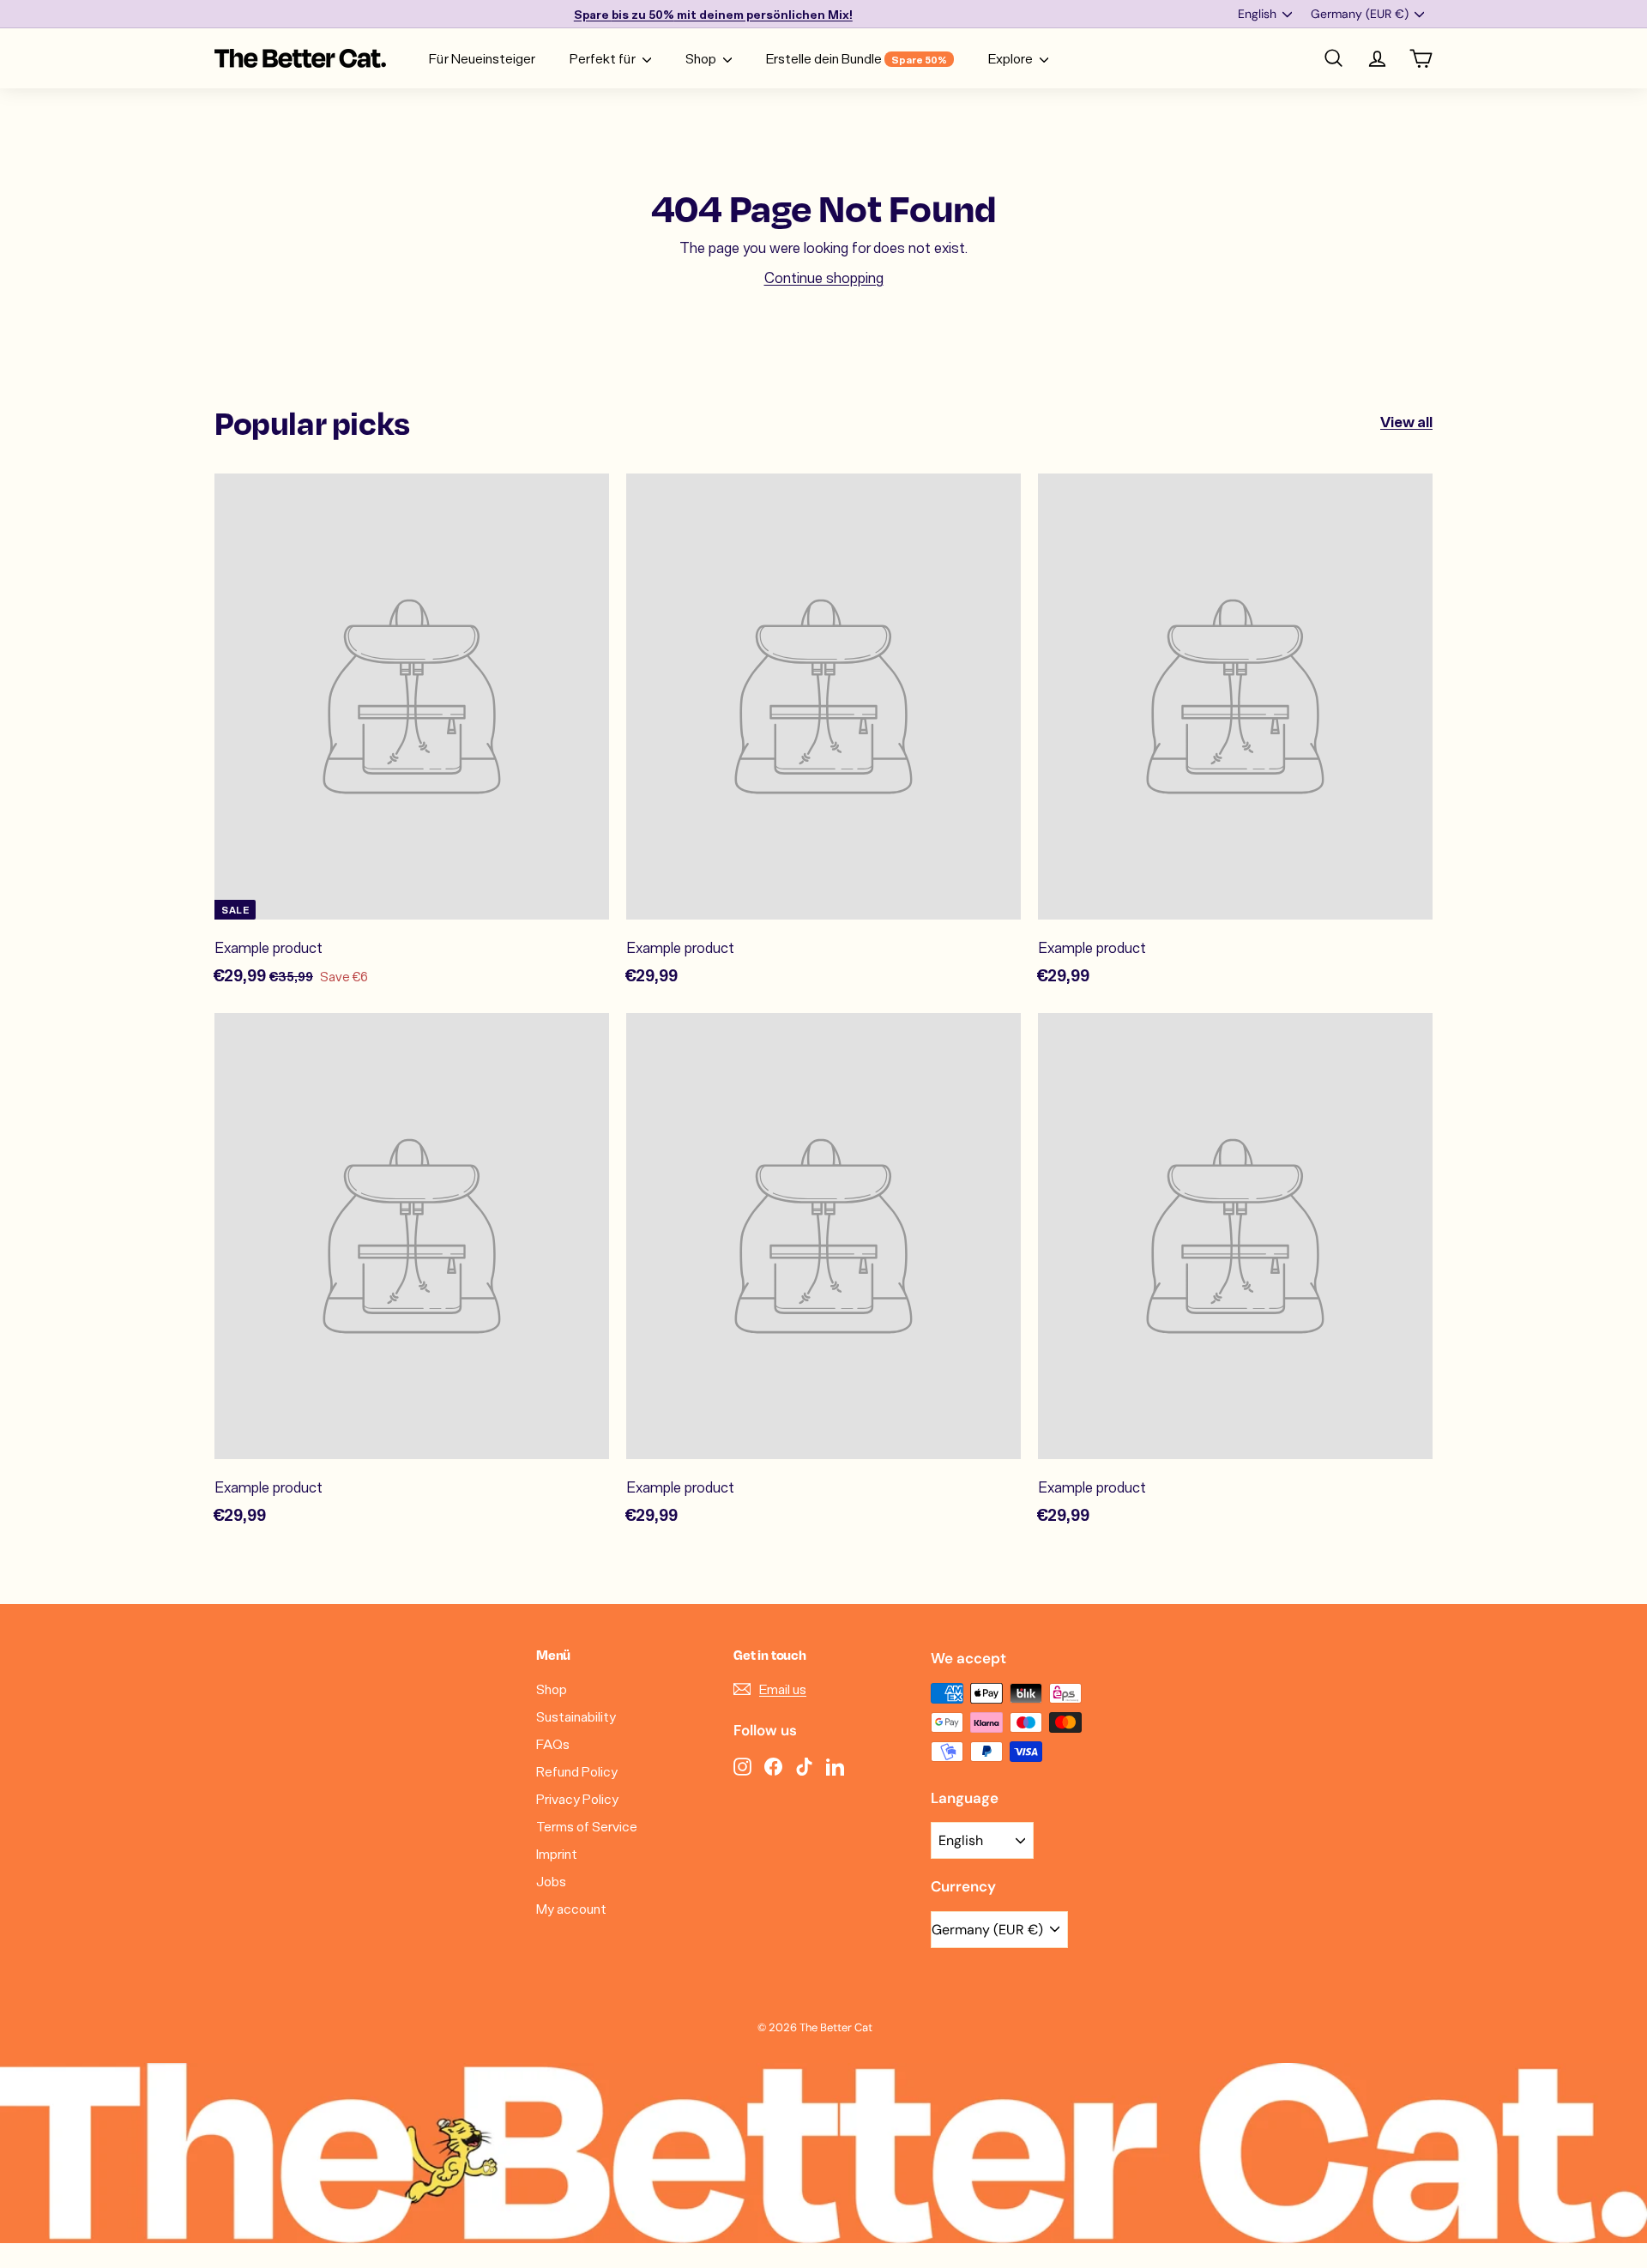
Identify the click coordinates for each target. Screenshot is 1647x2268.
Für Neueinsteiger (482, 58)
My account (571, 1908)
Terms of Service (587, 1826)
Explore (1012, 58)
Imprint (557, 1853)
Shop (702, 58)
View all (1406, 421)
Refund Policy (577, 1771)
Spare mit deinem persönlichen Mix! (713, 14)
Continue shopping (824, 277)
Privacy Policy (577, 1798)
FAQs (553, 1743)
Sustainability (576, 1716)
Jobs (551, 1881)
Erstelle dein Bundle (857, 58)
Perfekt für (604, 58)
